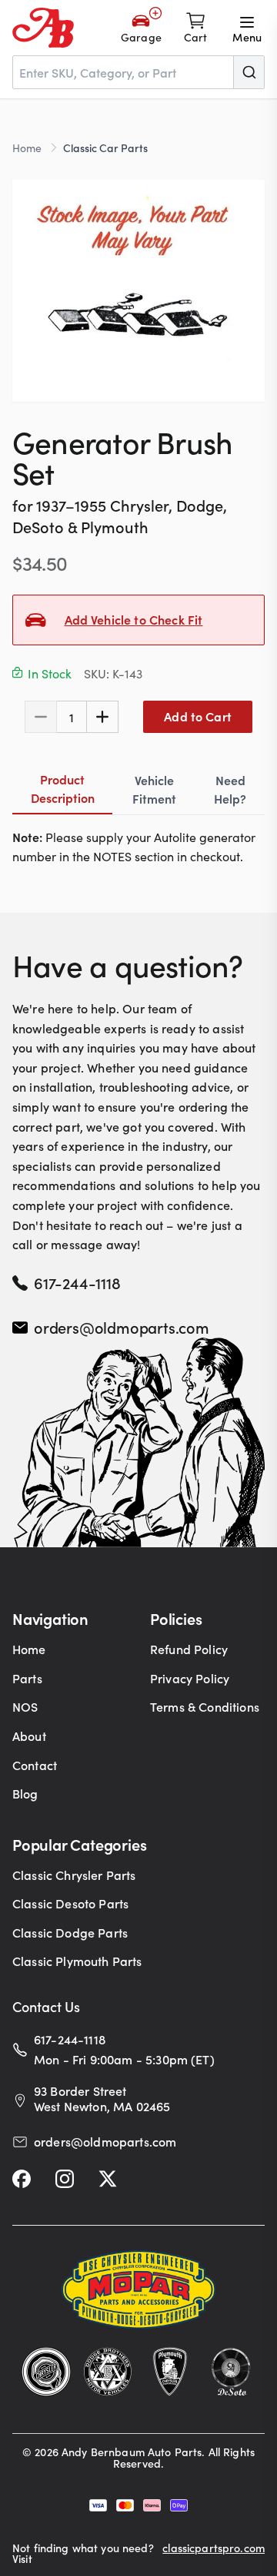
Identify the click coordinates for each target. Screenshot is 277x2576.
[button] (138, 291)
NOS (25, 1706)
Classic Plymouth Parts (77, 1961)
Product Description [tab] (63, 788)
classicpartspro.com (214, 2549)
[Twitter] (108, 2179)
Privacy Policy (190, 1678)
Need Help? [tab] (230, 789)
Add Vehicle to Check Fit (134, 619)
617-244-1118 (77, 1282)
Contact (35, 1765)
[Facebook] (22, 2179)
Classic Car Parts (105, 148)
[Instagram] (65, 2179)
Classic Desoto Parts (70, 1903)
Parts (27, 1678)
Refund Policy (189, 1649)
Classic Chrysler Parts (74, 1875)
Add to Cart (198, 716)
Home (27, 148)
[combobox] (138, 72)
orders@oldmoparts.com (122, 1327)
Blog (25, 1793)
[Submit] (249, 72)
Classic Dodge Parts (70, 1932)
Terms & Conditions (205, 1706)
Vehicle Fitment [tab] (154, 789)
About (29, 1736)
